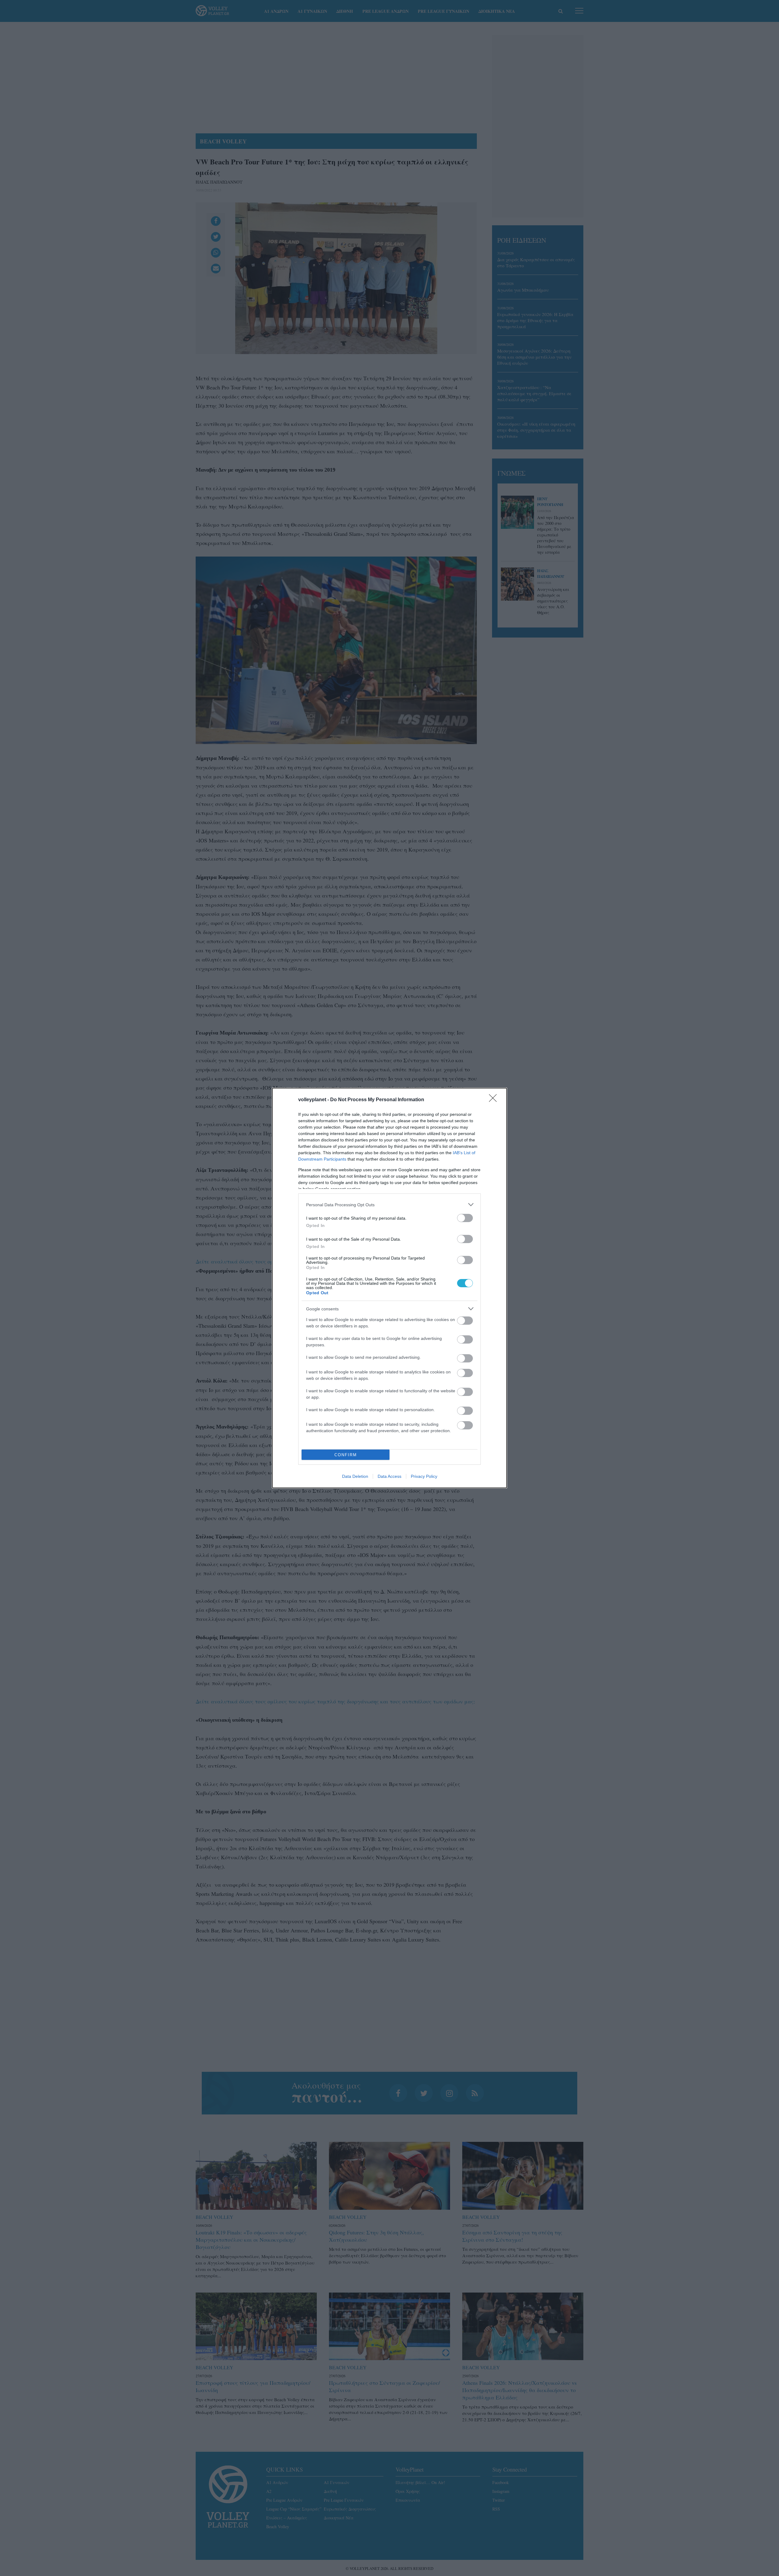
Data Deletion (355, 1476)
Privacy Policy (424, 1476)
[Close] (495, 1100)
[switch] (465, 1218)
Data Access (389, 1476)
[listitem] (389, 1205)
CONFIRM (346, 1455)
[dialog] (389, 1288)
